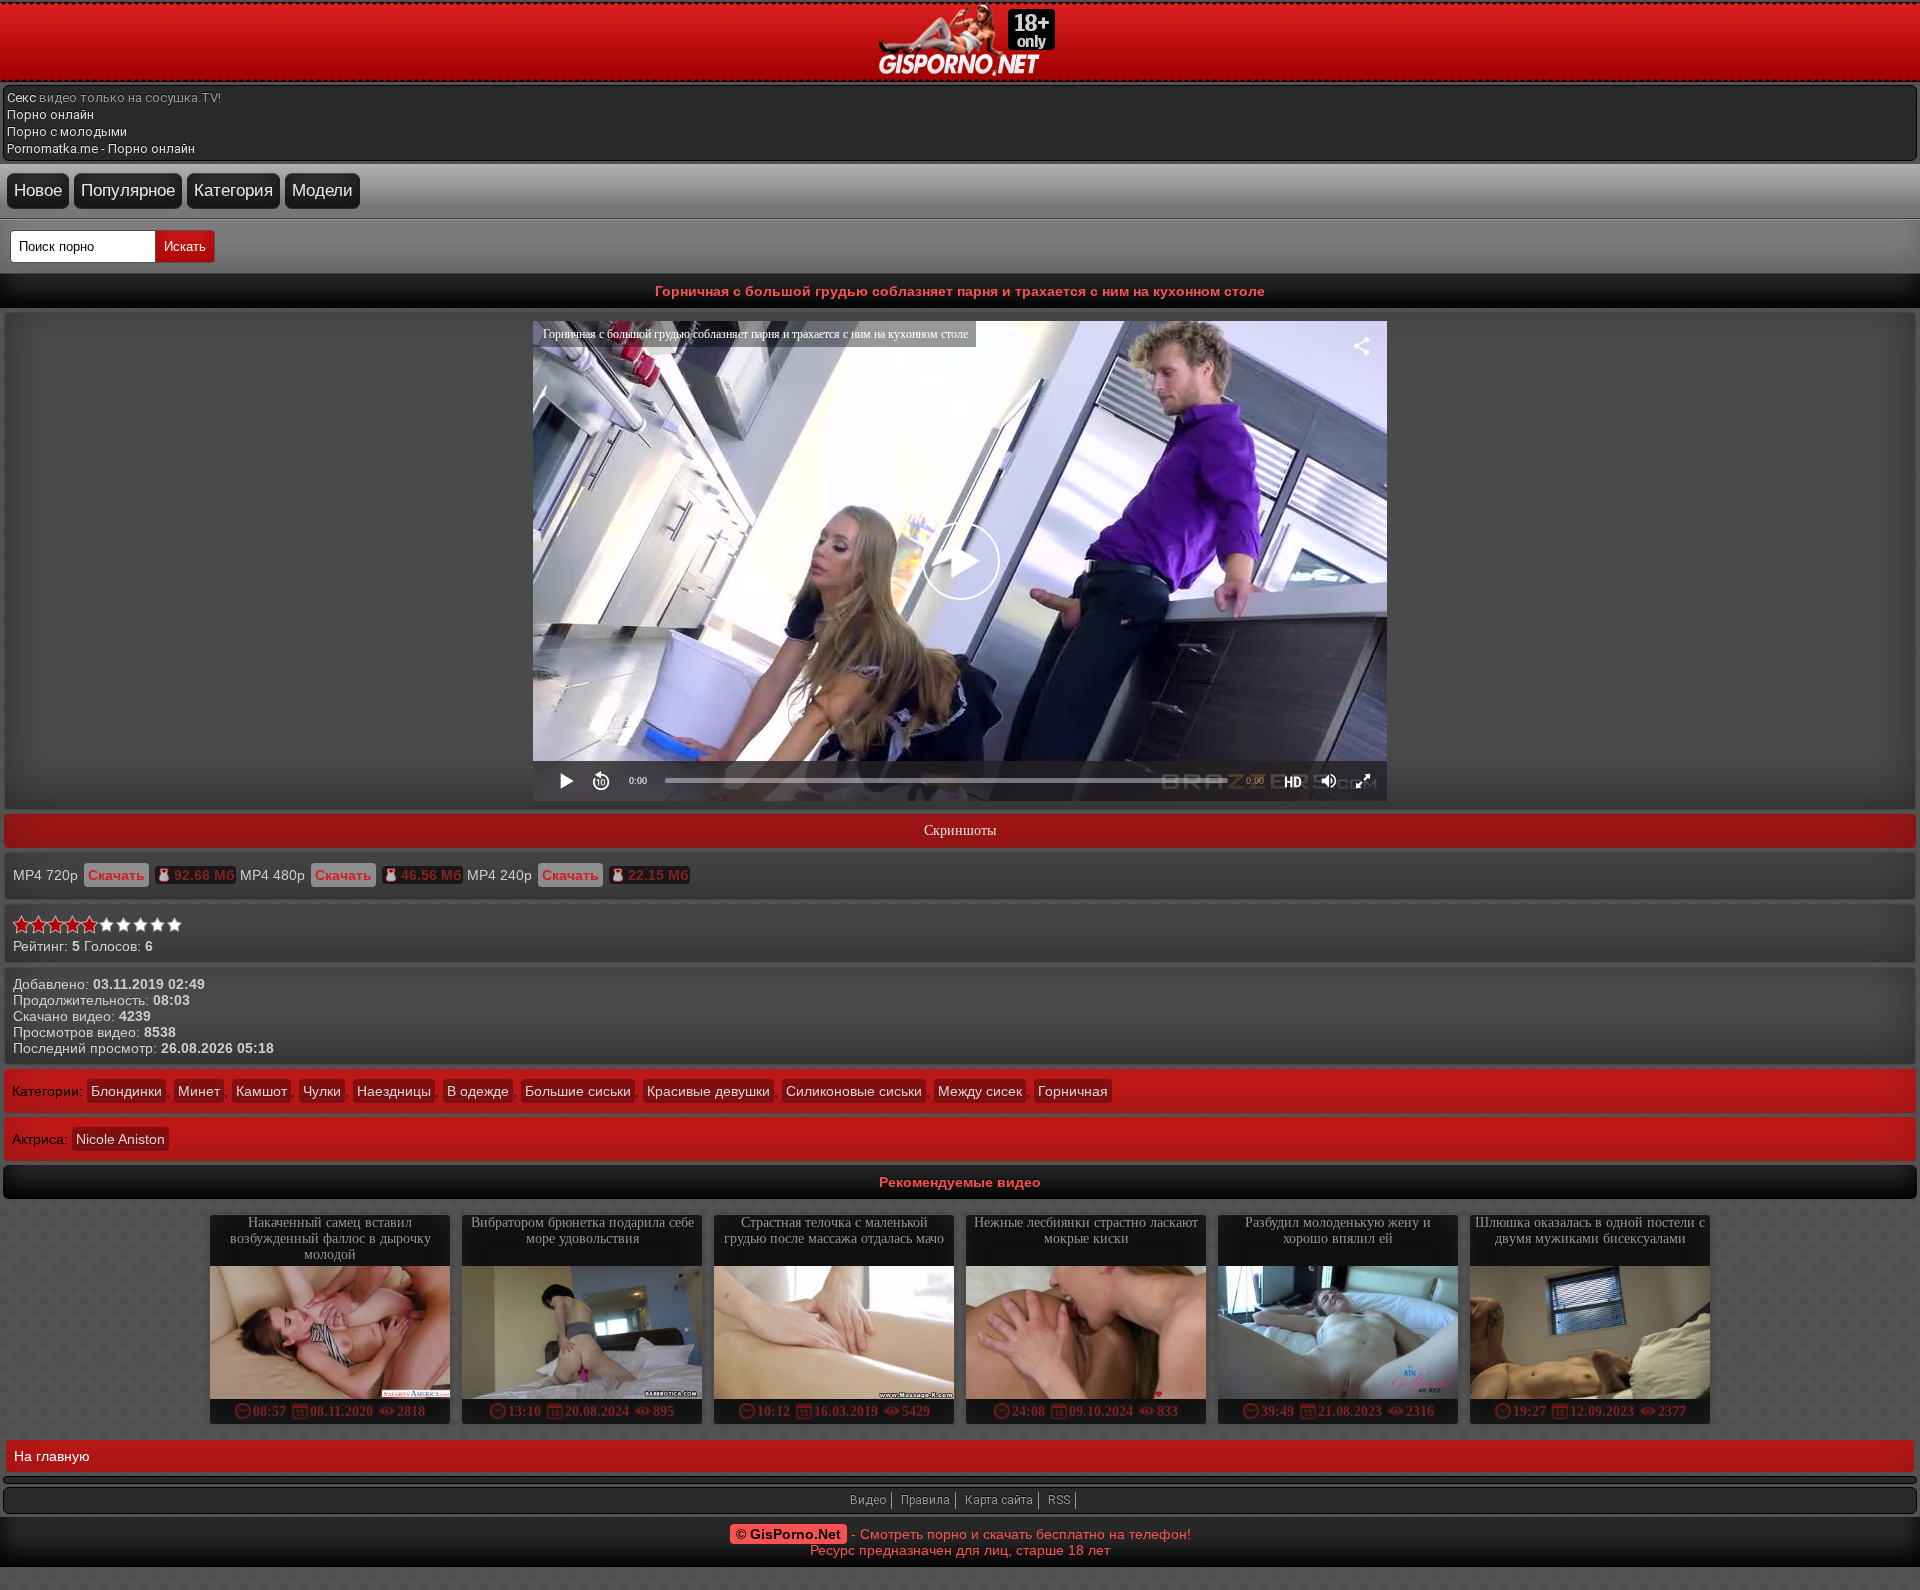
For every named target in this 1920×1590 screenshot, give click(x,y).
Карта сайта (999, 1500)
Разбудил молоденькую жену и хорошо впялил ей (1338, 1230)
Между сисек (980, 1091)
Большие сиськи (578, 1091)
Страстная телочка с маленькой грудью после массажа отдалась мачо (834, 1230)
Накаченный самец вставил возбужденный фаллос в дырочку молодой (330, 1238)
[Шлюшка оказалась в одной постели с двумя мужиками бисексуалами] (1590, 1334)
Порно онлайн (50, 114)
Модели (322, 190)
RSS (1059, 1500)
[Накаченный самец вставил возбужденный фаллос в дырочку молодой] (330, 1334)
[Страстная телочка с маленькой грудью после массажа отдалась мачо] (834, 1334)
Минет (199, 1091)
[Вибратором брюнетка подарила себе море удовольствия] (582, 1334)
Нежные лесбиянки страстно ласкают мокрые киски (1086, 1230)
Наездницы (394, 1091)
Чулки (322, 1091)
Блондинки (126, 1091)
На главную (52, 1456)
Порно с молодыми (67, 131)
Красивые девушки (708, 1091)
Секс (21, 97)
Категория (233, 190)
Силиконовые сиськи (854, 1091)
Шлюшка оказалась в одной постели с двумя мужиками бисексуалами (1590, 1230)
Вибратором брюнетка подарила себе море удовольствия (582, 1230)
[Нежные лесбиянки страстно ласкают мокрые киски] (1086, 1334)
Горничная (1073, 1091)
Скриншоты (960, 830)
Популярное (128, 190)
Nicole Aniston (120, 1139)
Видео (868, 1500)
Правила (925, 1500)
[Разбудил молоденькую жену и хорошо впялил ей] (1338, 1334)
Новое (38, 190)
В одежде (478, 1091)
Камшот (261, 1091)
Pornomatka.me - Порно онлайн (101, 148)
